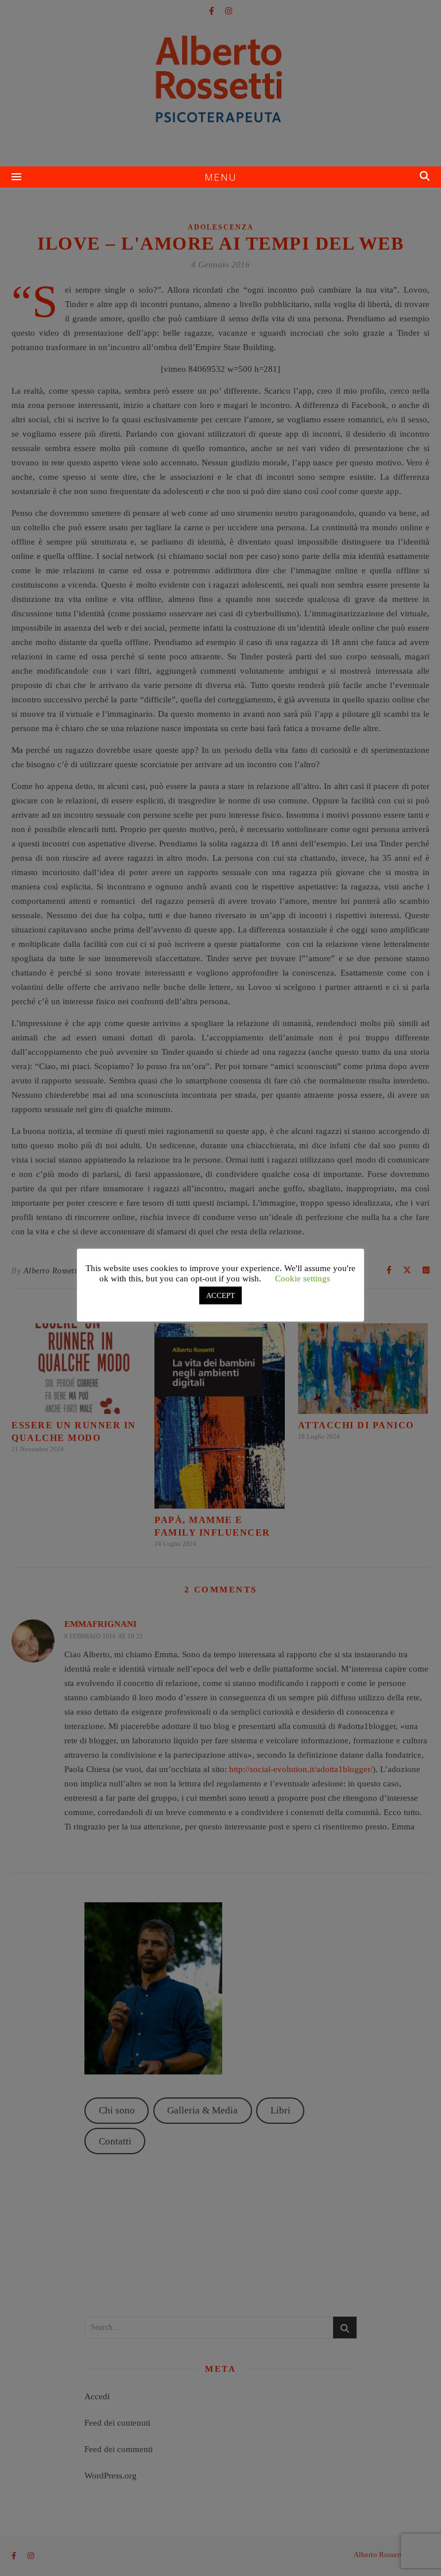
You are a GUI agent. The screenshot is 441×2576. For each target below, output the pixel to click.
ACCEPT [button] (220, 1295)
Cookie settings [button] (303, 1279)
